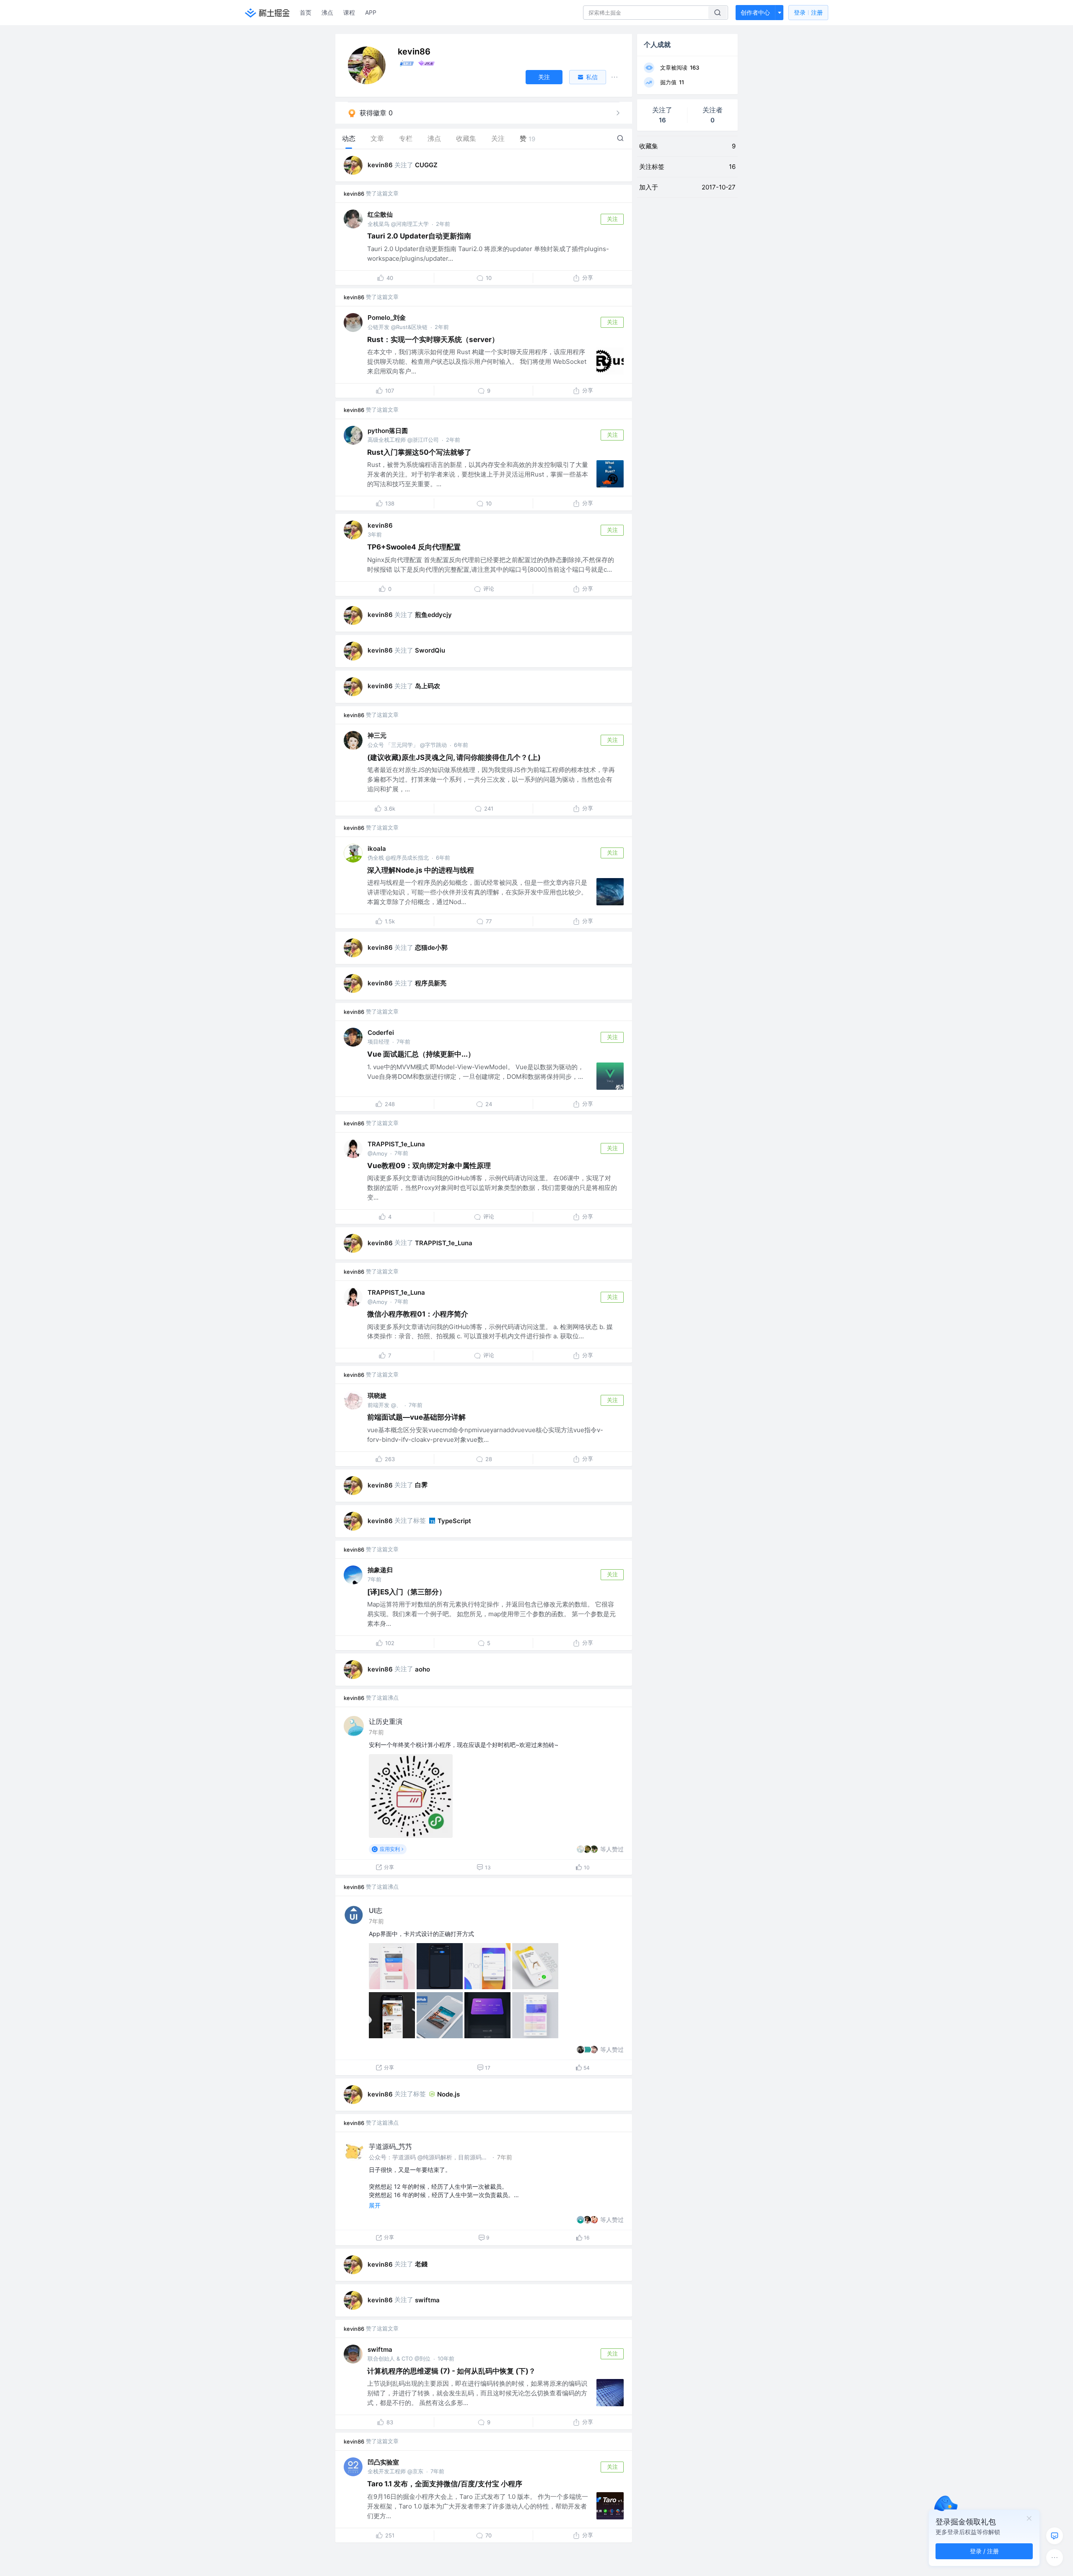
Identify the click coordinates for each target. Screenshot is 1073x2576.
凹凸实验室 (383, 2462)
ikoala (377, 849)
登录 (808, 12)
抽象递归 (380, 1570)
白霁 (421, 1485)
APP (371, 12)
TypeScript (454, 1521)
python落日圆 (388, 431)
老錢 (421, 2264)
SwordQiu (430, 650)
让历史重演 (386, 1721)
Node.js (448, 2094)
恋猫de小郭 (431, 947)
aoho (422, 1669)
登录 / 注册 (984, 2551)
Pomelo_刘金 (387, 317)
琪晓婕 (377, 1396)
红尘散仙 (380, 214)
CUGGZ (426, 165)
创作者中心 (755, 12)
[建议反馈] (1055, 2536)
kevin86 (380, 165)
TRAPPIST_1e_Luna (396, 1144)
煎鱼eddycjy (433, 615)
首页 (306, 12)
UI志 (376, 1910)
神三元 (377, 735)
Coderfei (381, 1033)
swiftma (427, 2300)
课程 (349, 12)
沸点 (327, 12)
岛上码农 (428, 686)
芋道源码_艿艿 (390, 2146)
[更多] (1055, 2558)
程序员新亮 (431, 983)
